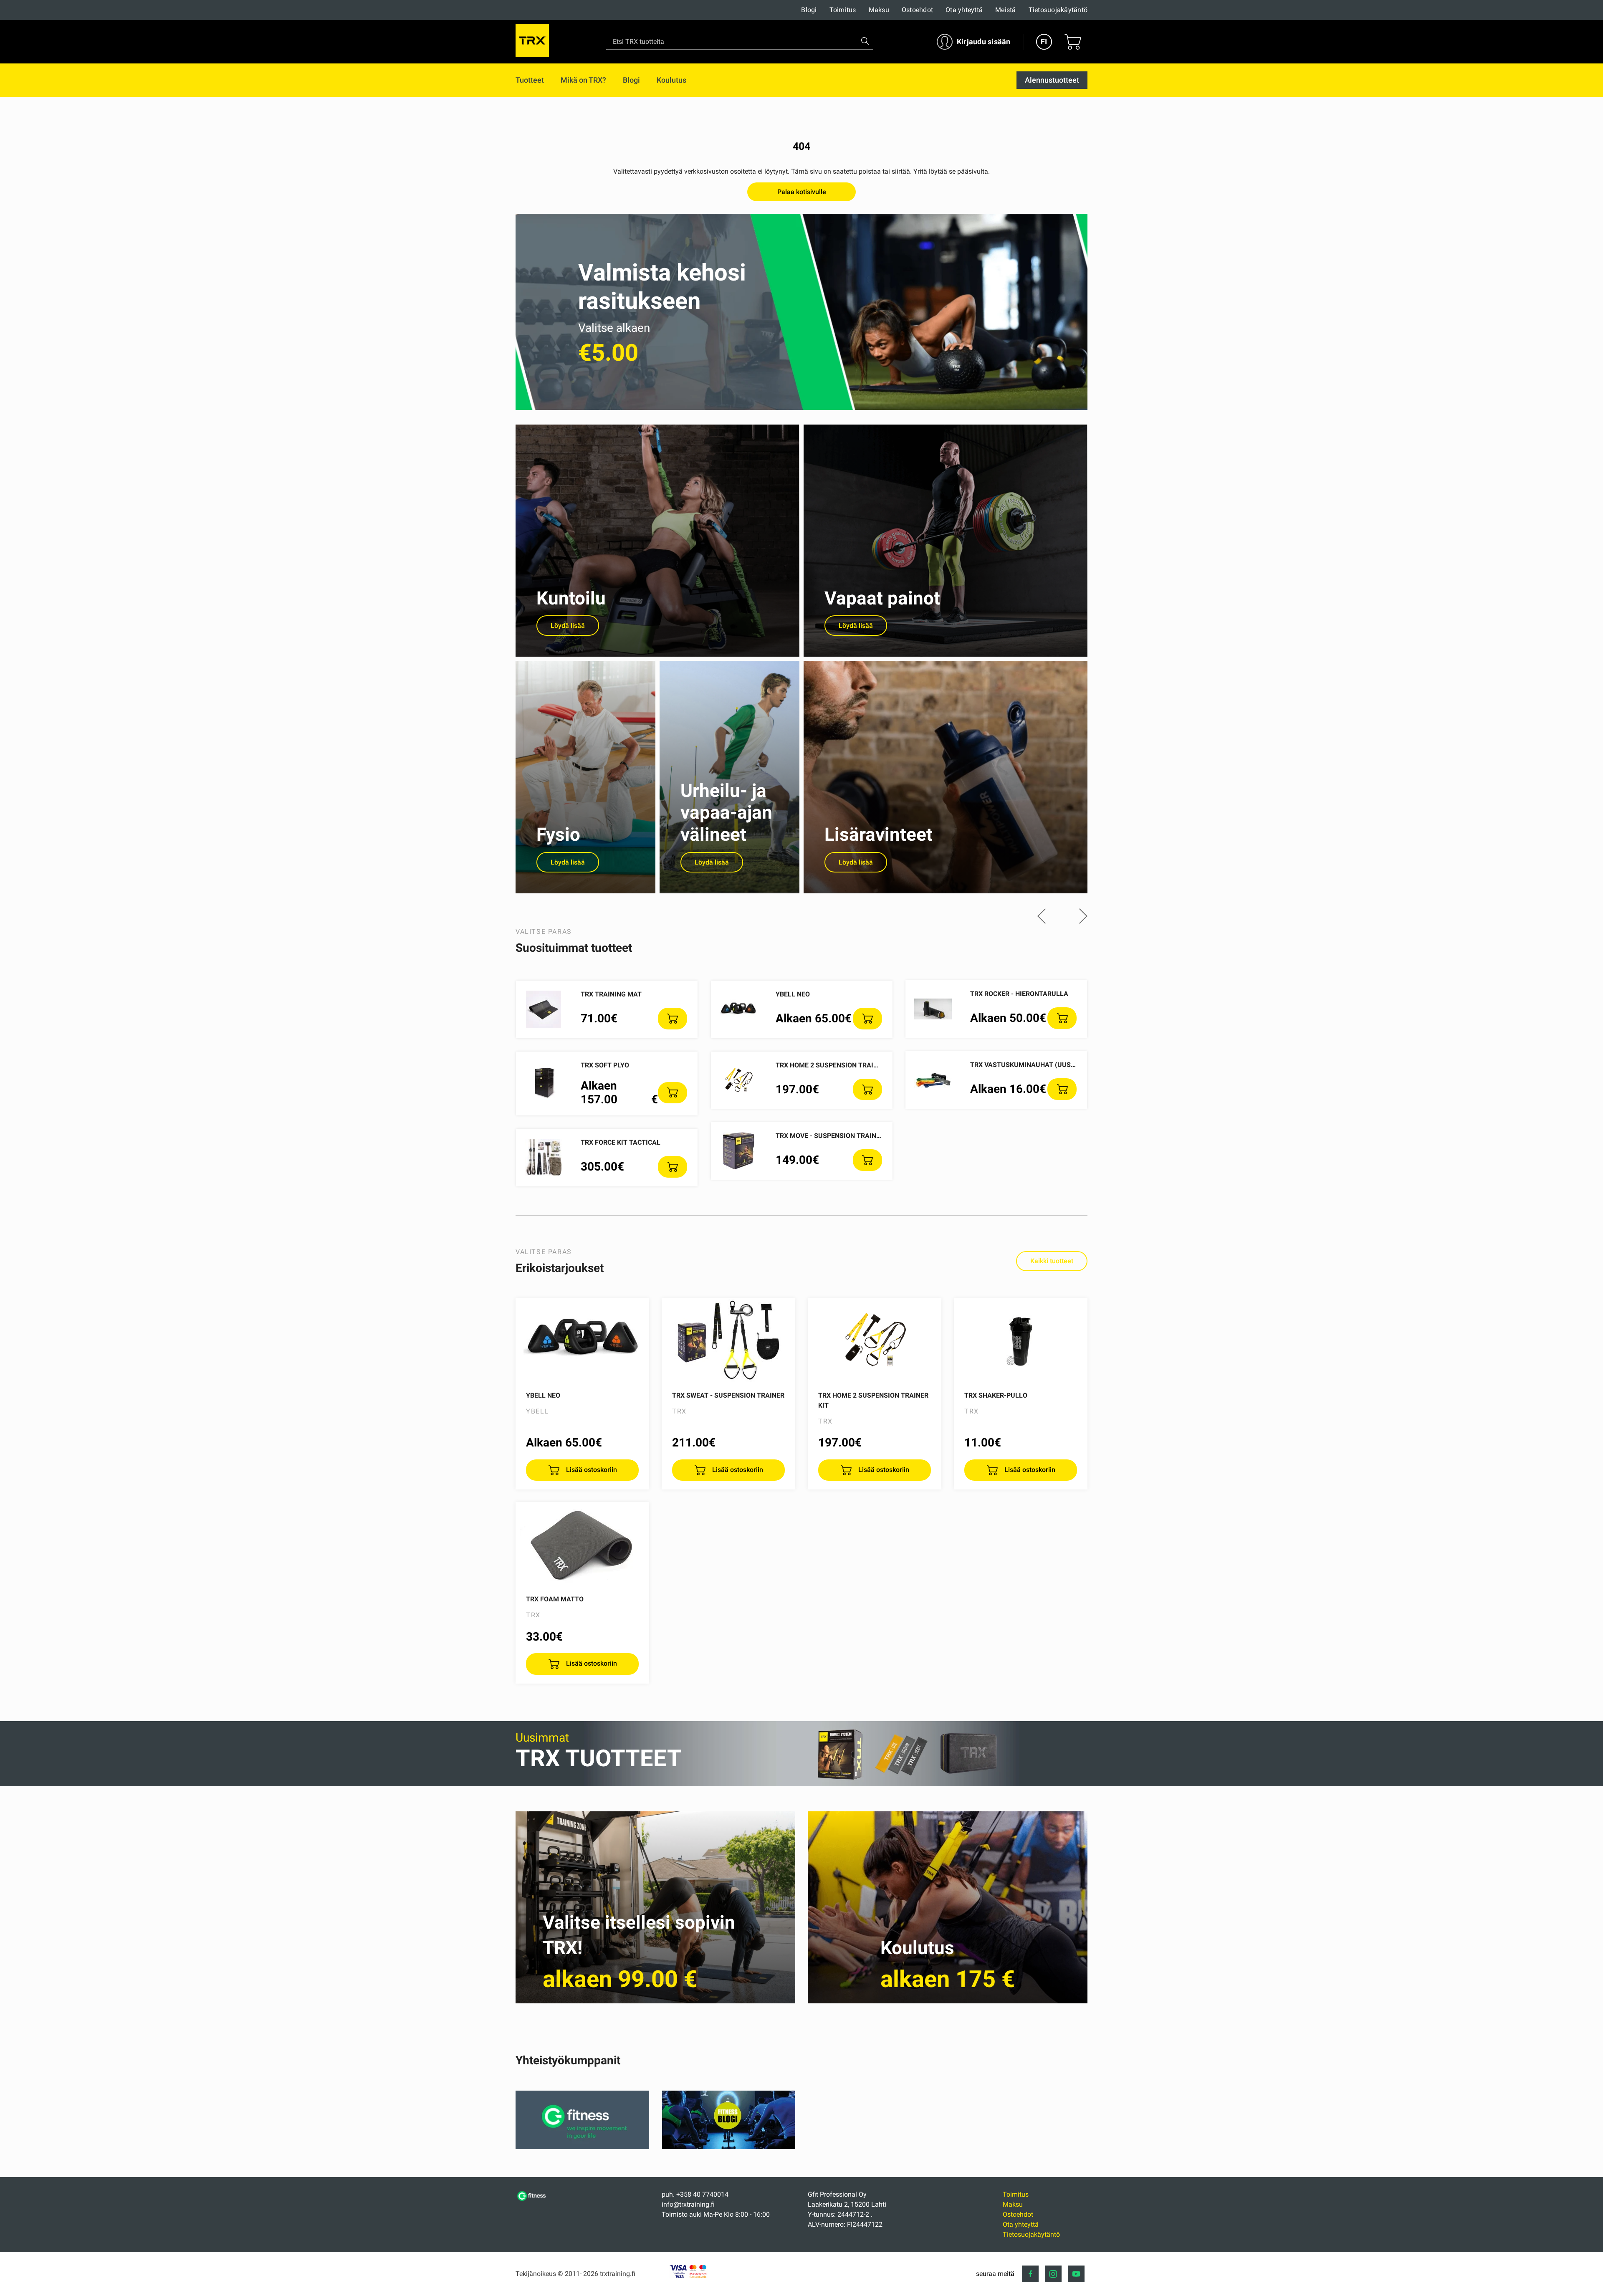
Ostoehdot (917, 10)
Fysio (558, 834)
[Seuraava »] (1083, 917)
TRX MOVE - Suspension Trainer (830, 1136)
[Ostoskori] (1073, 42)
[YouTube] (1076, 2274)
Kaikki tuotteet (1052, 1261)
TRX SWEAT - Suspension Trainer (728, 1395)
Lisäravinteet (879, 834)
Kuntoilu (571, 598)
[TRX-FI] (532, 42)
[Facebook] (1030, 2274)
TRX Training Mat (611, 994)
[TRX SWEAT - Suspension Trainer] (728, 1340)
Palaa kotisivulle (802, 192)
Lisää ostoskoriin (591, 1470)
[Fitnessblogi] (729, 2147)
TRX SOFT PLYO (605, 1065)
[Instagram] (1053, 2274)
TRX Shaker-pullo (996, 1395)
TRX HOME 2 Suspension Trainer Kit (837, 1065)
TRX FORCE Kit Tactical (621, 1142)
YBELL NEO (793, 994)
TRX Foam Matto (555, 1599)
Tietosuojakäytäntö (1058, 10)
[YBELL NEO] (582, 1340)
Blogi (809, 10)
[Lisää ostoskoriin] (673, 1019)
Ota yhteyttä (964, 10)
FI (1044, 42)
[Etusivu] (532, 2200)
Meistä (1006, 10)
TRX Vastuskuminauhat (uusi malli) (1034, 1065)
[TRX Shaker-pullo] (1021, 1340)
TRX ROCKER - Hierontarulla (1019, 994)
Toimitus (843, 10)
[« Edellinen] (1042, 917)
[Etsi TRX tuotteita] (865, 41)
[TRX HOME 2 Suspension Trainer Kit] (875, 1340)
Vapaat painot (882, 598)
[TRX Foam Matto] (582, 1544)
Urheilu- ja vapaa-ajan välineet (726, 813)
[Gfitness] (582, 2147)
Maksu (879, 10)
